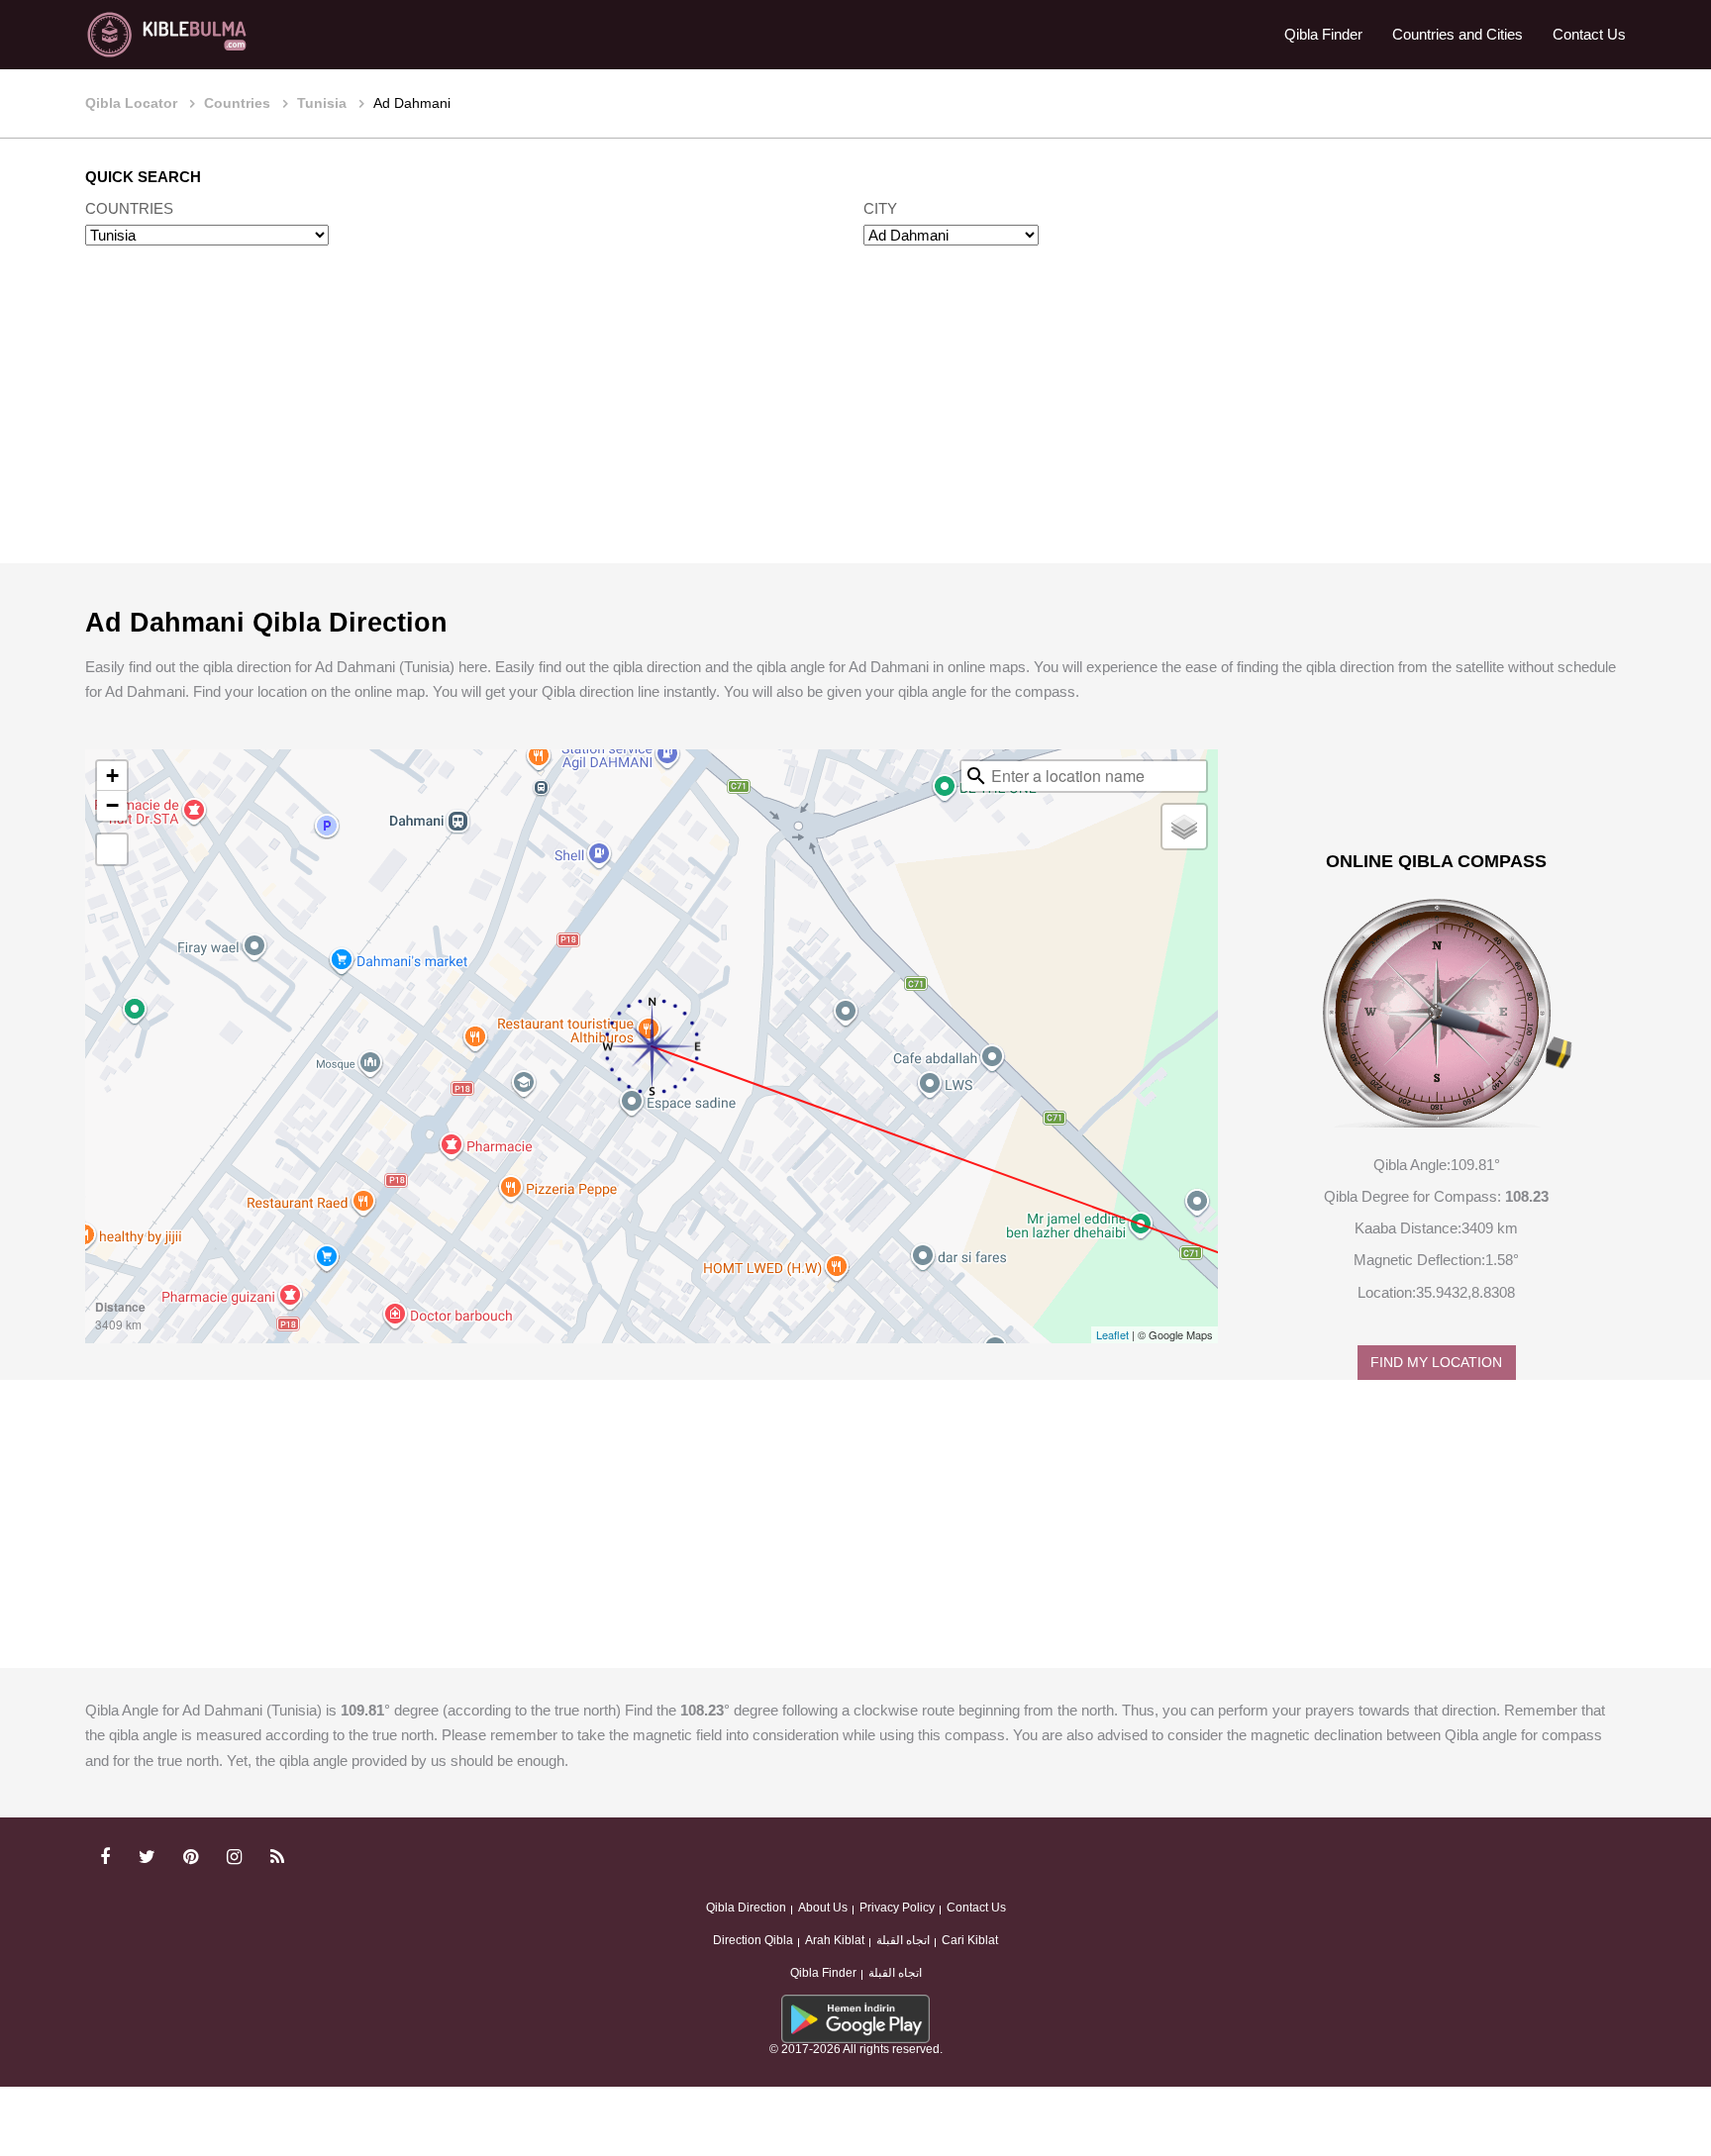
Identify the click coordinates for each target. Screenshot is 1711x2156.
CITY (880, 208)
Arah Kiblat (835, 1940)
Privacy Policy (897, 1908)
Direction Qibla (753, 1940)
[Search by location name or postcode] (976, 776)
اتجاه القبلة (903, 1940)
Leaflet (1112, 1334)
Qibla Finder (1323, 34)
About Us (823, 1908)
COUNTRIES (129, 208)
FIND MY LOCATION (1436, 1363)
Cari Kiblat (970, 1940)
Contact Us (1589, 34)
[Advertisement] (855, 424)
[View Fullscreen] (112, 849)
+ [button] (112, 776)
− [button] (112, 805)
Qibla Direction (746, 1908)
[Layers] (1184, 827)
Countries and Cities (1458, 34)
